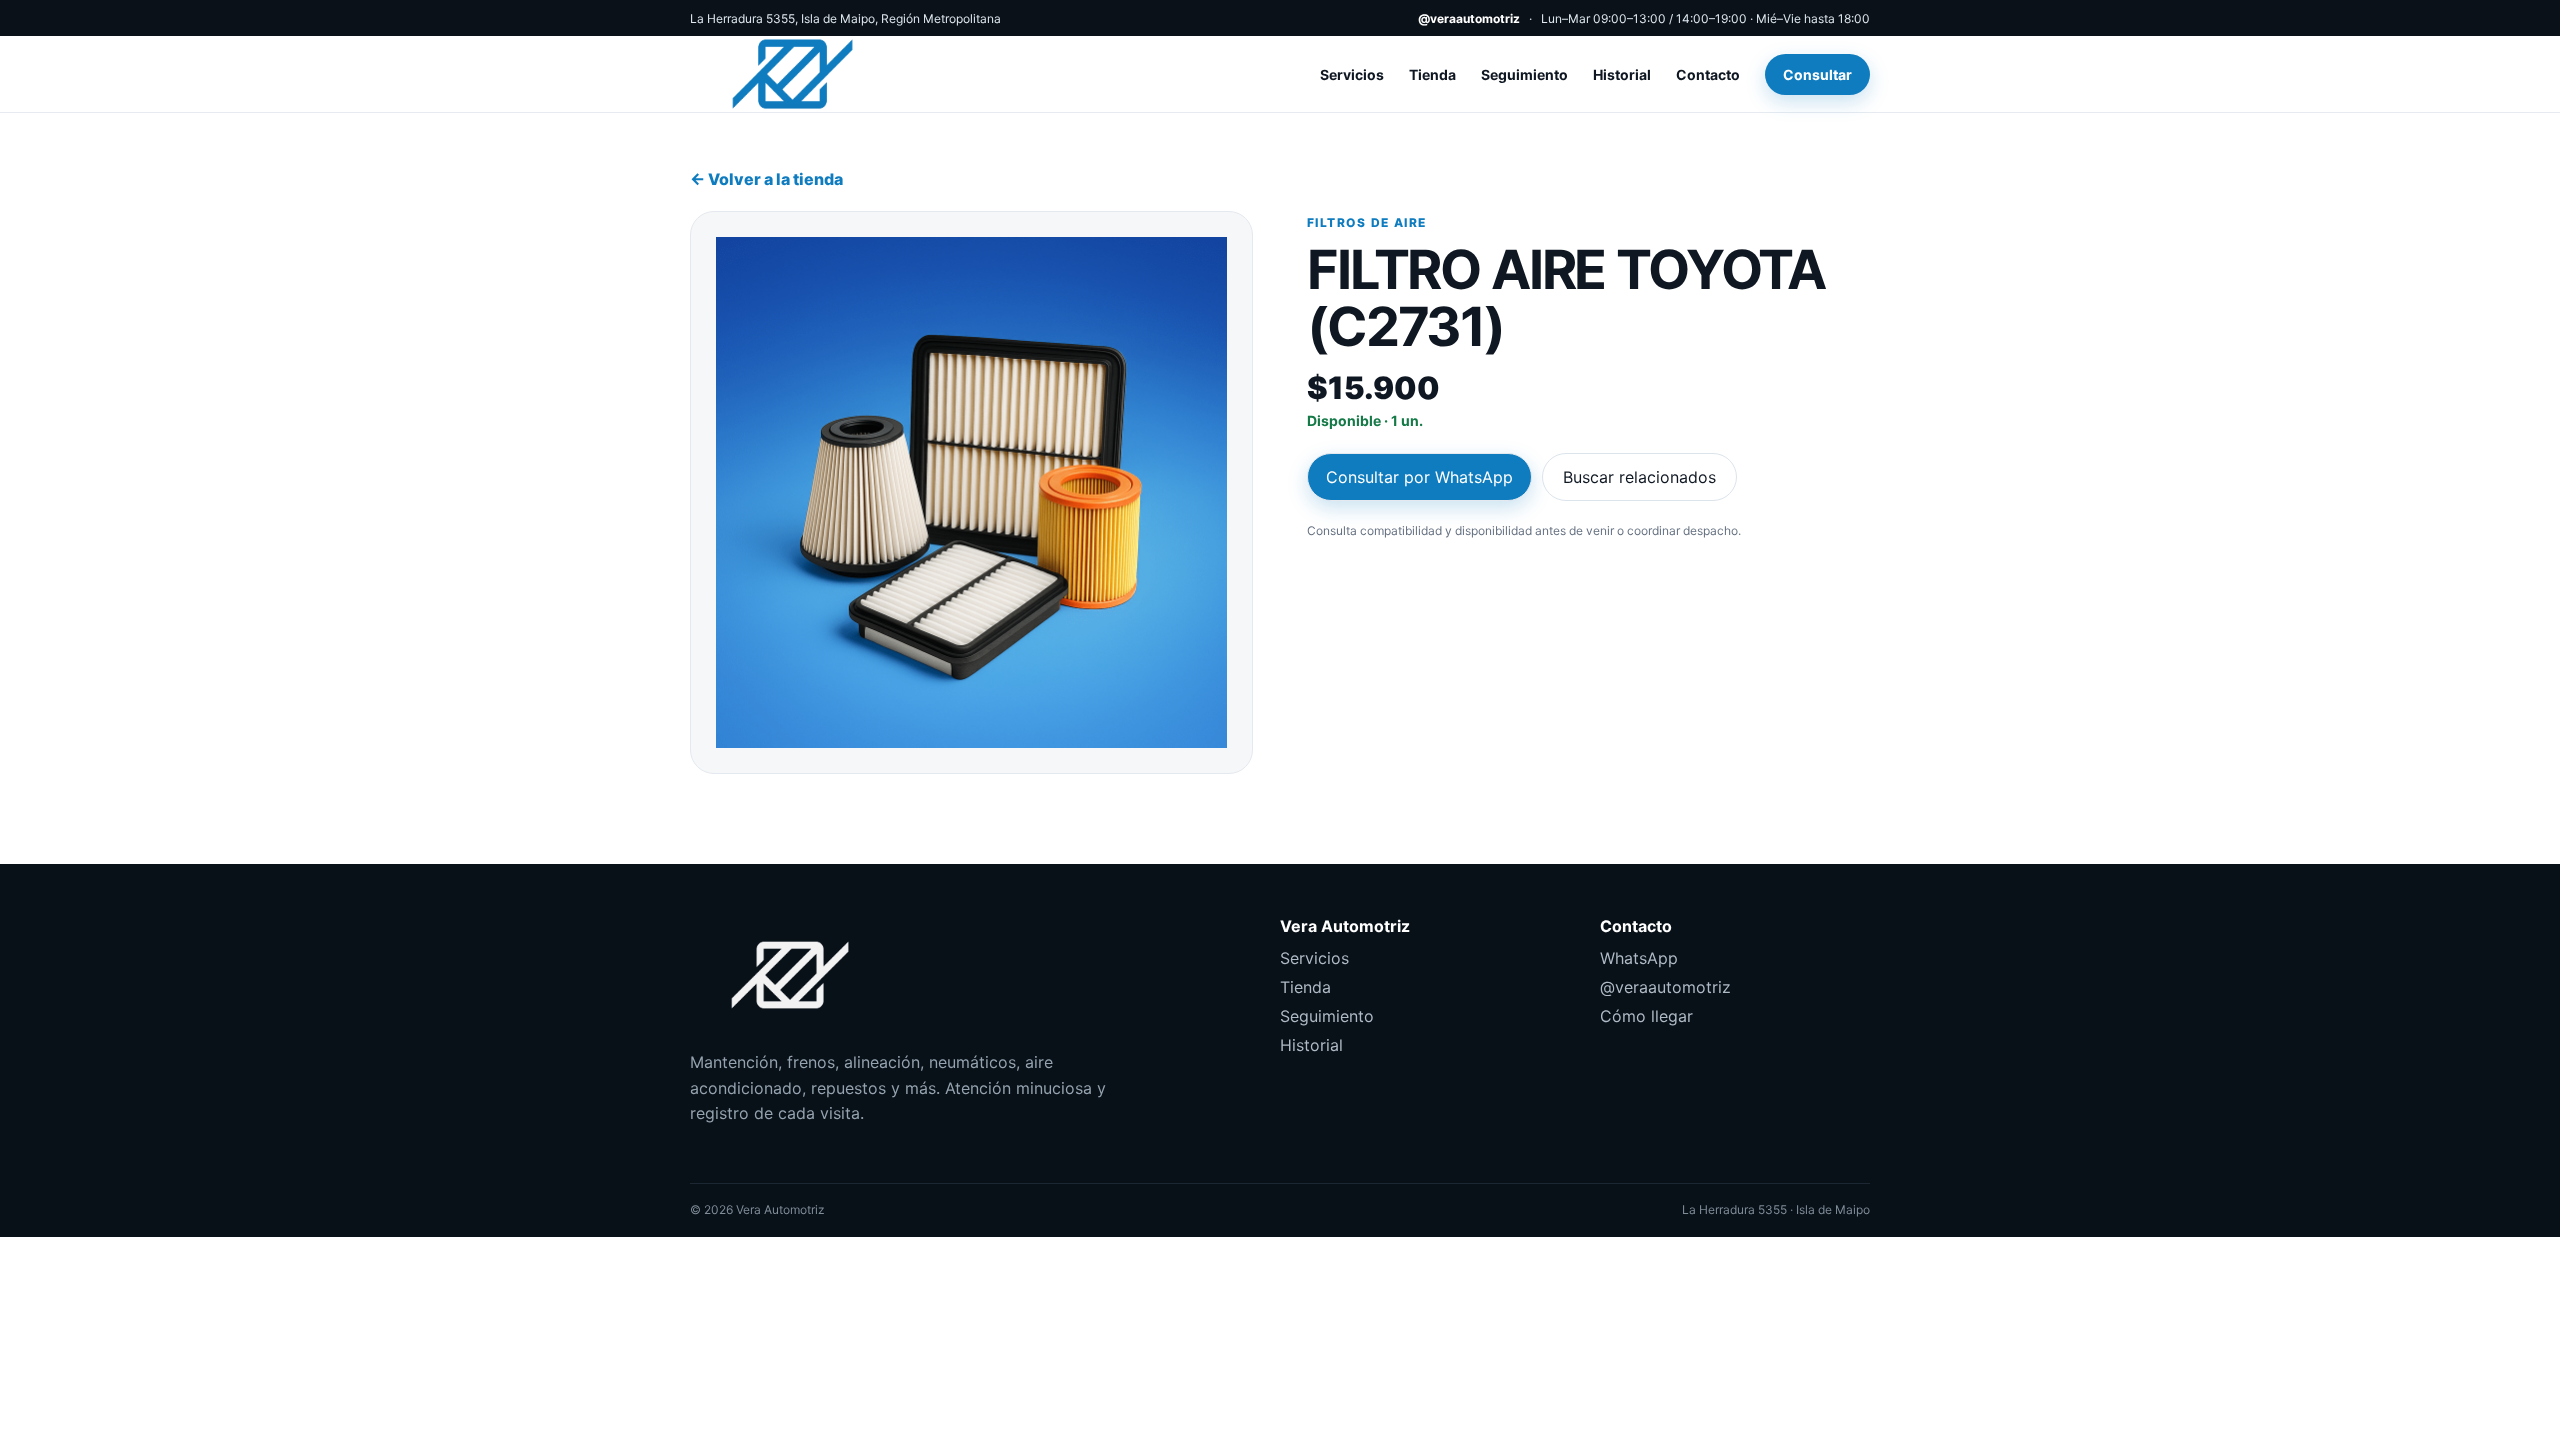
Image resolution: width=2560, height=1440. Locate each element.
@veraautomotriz (1469, 18)
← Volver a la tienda (766, 179)
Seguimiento (1524, 74)
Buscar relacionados (1639, 477)
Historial (1622, 74)
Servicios (1352, 74)
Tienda (1432, 74)
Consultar (1817, 74)
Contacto (1708, 74)
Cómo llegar (1646, 1016)
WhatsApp (1639, 958)
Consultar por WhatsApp (1419, 477)
